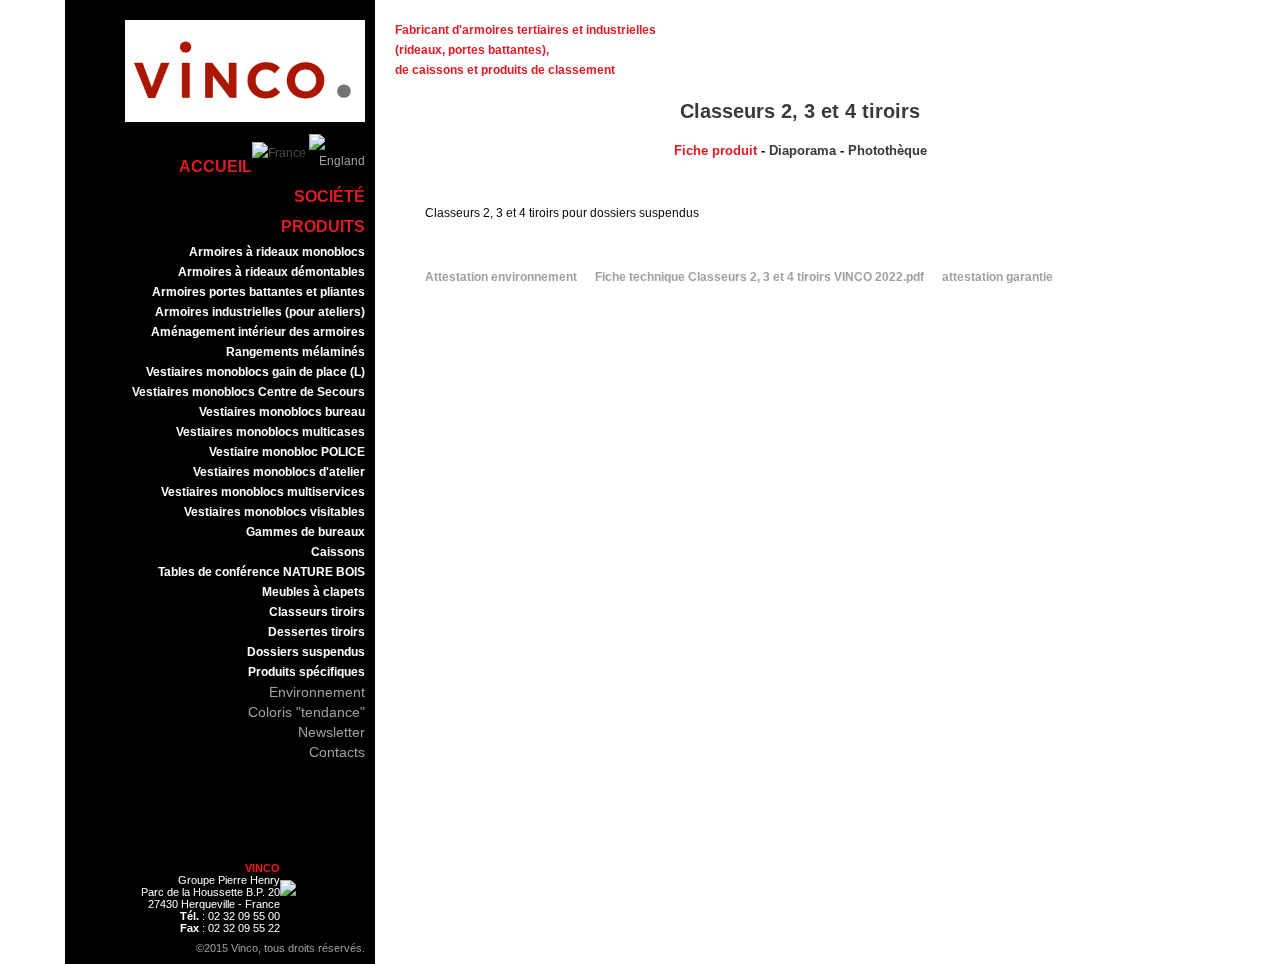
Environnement (317, 692)
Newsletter (331, 732)
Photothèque (887, 150)
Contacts (337, 752)
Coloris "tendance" (306, 712)
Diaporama (802, 150)
